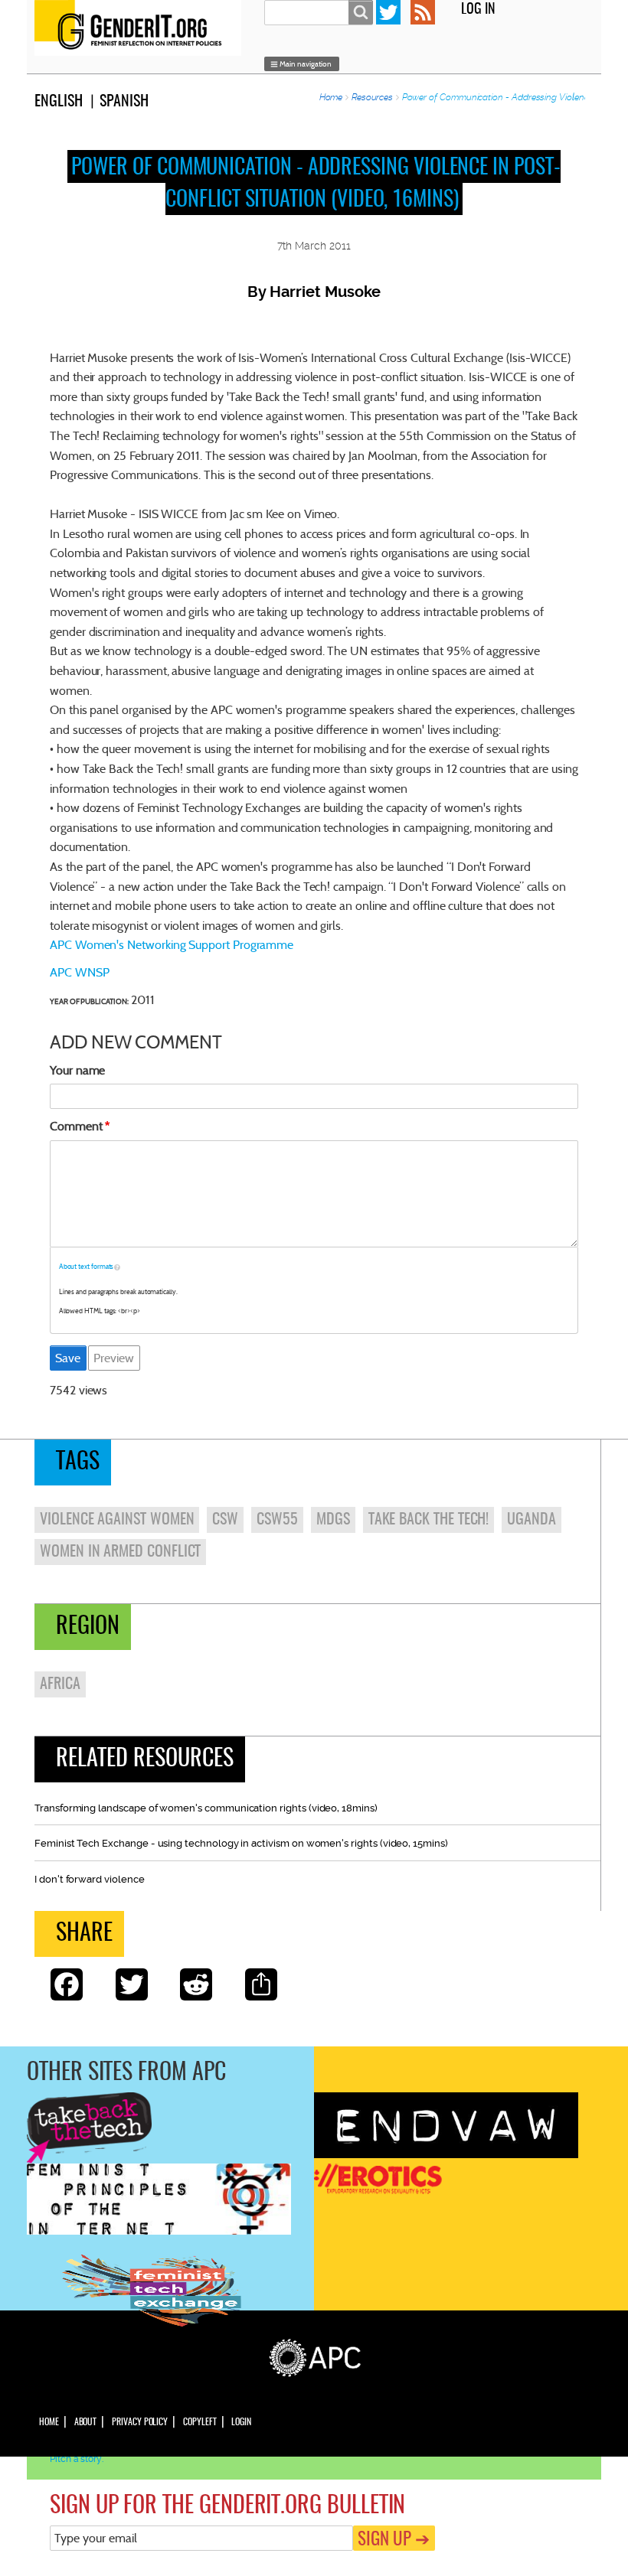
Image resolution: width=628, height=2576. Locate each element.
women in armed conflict (120, 1552)
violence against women (117, 1520)
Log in (478, 10)
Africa (60, 1684)
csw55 (277, 1520)
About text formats (87, 1267)
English (59, 102)
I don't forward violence (90, 1879)
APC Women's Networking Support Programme (172, 945)
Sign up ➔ (394, 2540)
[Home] (142, 28)
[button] (302, 64)
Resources (372, 97)
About (86, 2422)
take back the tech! (429, 1520)
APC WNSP (79, 972)
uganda (532, 1520)
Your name (77, 1070)
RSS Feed (423, 12)
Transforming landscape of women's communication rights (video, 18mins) (206, 1808)
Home (331, 97)
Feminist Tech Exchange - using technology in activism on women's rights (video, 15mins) (241, 1843)
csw (225, 1520)
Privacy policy (140, 2422)
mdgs (333, 1520)
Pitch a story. (77, 2459)
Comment (76, 1126)
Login (241, 2422)
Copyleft (200, 2422)
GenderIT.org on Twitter (388, 12)
